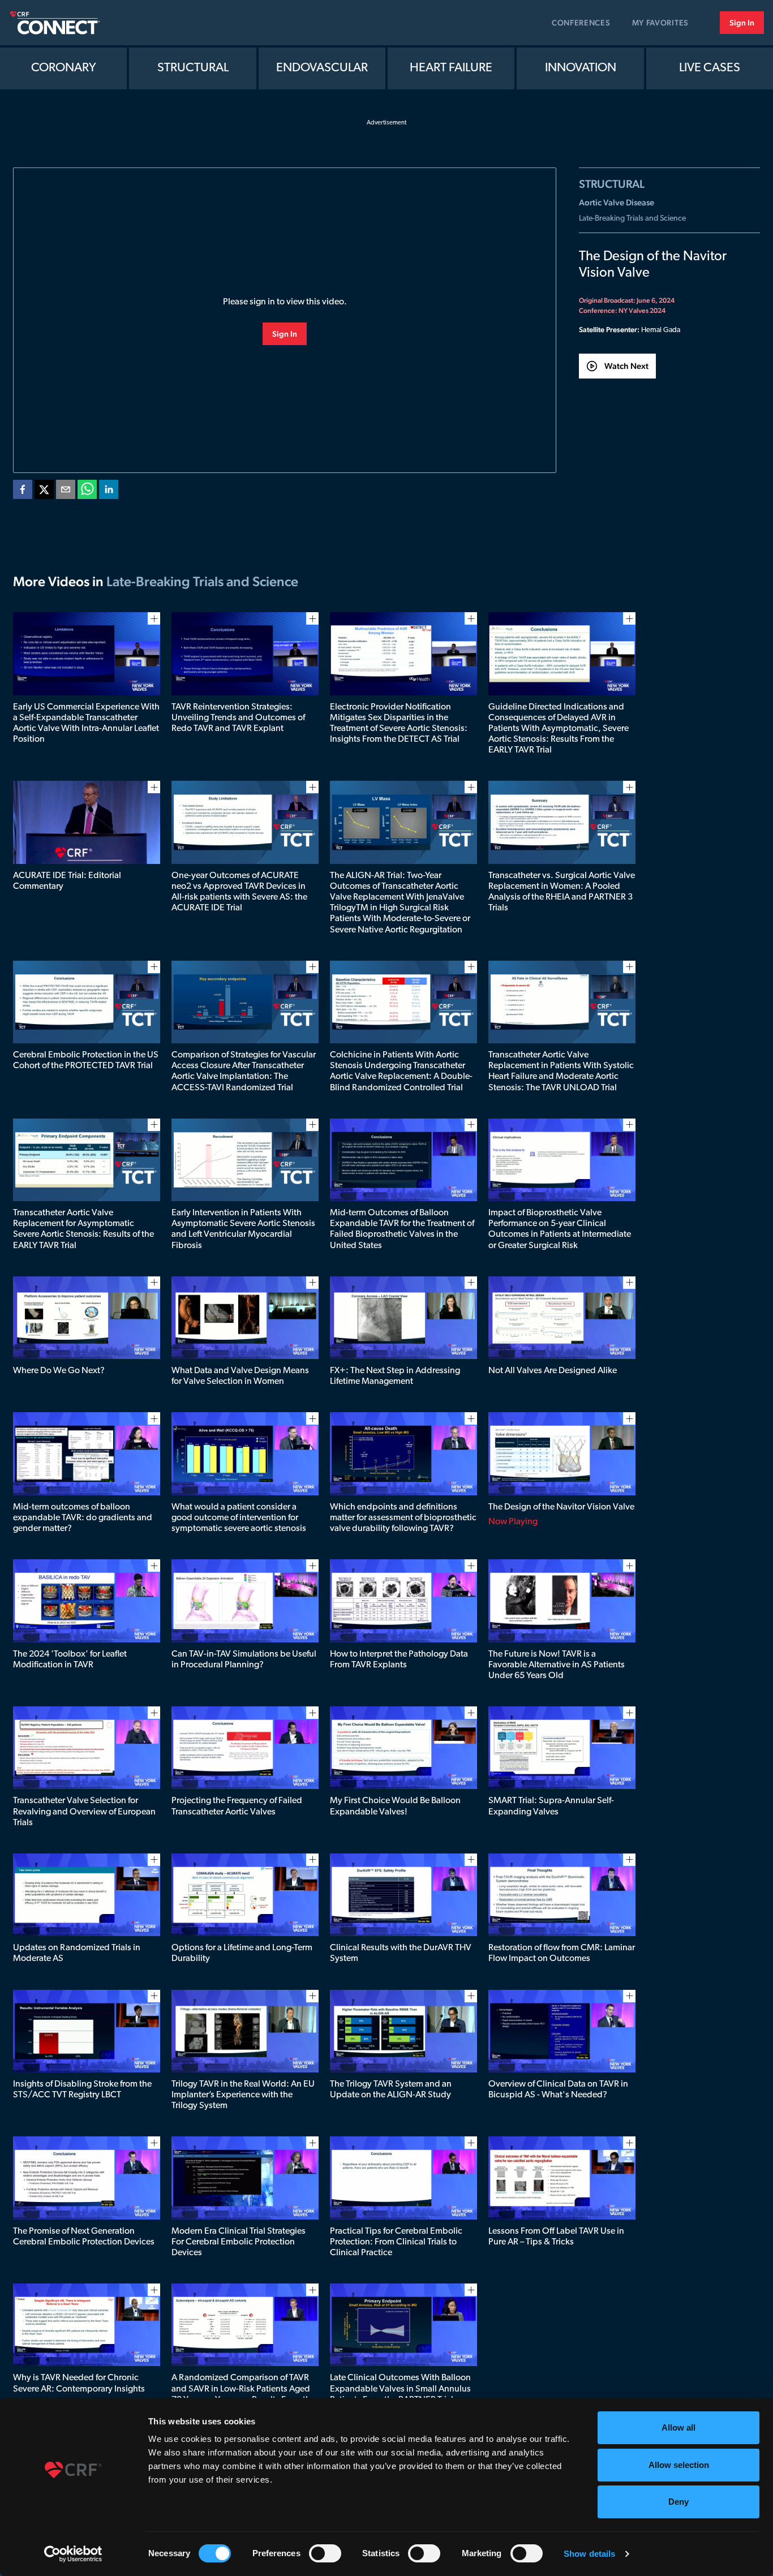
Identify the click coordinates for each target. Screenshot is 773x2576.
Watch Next (626, 366)
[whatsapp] (87, 492)
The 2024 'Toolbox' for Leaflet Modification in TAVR (70, 1660)
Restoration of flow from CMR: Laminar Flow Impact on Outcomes (562, 1953)
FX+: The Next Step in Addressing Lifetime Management (395, 1376)
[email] (66, 492)
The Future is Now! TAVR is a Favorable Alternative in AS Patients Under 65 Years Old (557, 1665)
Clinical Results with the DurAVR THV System (401, 1953)
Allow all (678, 2427)
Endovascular (322, 68)
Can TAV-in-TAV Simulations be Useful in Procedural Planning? (244, 1660)
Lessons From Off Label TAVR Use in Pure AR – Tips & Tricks (556, 2237)
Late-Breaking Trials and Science (632, 219)
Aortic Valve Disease (617, 202)
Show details (589, 2554)
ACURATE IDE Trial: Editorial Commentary (67, 881)
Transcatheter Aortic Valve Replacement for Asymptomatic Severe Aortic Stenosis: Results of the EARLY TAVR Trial (83, 1229)
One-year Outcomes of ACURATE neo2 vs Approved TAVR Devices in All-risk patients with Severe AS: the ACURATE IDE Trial (239, 892)
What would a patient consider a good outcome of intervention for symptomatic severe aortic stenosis (239, 1518)
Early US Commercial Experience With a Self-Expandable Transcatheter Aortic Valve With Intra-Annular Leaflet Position (86, 724)
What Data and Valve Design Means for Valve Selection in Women (240, 1376)
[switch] (325, 2553)
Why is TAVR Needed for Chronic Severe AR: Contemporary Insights (79, 2383)
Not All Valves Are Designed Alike (553, 1371)
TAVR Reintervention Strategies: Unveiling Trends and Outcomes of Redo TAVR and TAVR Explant (238, 718)
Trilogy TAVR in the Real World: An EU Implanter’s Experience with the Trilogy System (243, 2095)
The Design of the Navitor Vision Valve (561, 1507)
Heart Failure (451, 68)
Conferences (581, 23)
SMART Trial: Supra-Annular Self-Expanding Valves (551, 1806)
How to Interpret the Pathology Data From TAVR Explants (399, 1660)
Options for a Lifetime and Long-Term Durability (242, 1953)
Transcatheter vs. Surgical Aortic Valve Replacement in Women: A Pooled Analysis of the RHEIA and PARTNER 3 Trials (562, 892)
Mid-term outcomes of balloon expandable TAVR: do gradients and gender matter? (83, 1518)
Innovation (581, 68)
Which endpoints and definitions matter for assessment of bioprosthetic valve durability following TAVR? (403, 1518)
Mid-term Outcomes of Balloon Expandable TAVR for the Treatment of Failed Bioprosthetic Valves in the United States (402, 1229)
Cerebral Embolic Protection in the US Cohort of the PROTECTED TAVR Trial (86, 1061)
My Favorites (660, 23)
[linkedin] (109, 492)
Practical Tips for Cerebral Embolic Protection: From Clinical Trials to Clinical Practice (396, 2242)
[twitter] (44, 492)
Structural (193, 68)
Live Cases (710, 68)
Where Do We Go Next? (59, 1371)
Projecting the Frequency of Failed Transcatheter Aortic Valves (237, 1806)
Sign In (742, 23)
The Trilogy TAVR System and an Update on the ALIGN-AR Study (391, 2090)
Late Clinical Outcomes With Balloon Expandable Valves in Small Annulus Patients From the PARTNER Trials (400, 2389)
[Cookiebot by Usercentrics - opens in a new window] (73, 2554)
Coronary (64, 68)
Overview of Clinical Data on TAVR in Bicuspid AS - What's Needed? (558, 2090)
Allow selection (679, 2465)
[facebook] (23, 492)
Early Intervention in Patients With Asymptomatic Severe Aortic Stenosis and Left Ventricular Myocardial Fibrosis (243, 1229)
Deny (678, 2502)
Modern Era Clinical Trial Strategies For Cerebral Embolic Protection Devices (239, 2242)
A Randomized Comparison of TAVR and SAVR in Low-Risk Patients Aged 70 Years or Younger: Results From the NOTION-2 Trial (243, 2394)
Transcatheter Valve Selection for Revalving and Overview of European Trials (84, 1812)
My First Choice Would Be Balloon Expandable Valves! (395, 1806)
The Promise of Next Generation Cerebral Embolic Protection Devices (84, 2237)
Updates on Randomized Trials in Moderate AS (77, 1953)
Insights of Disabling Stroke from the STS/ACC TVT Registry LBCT (82, 2090)
